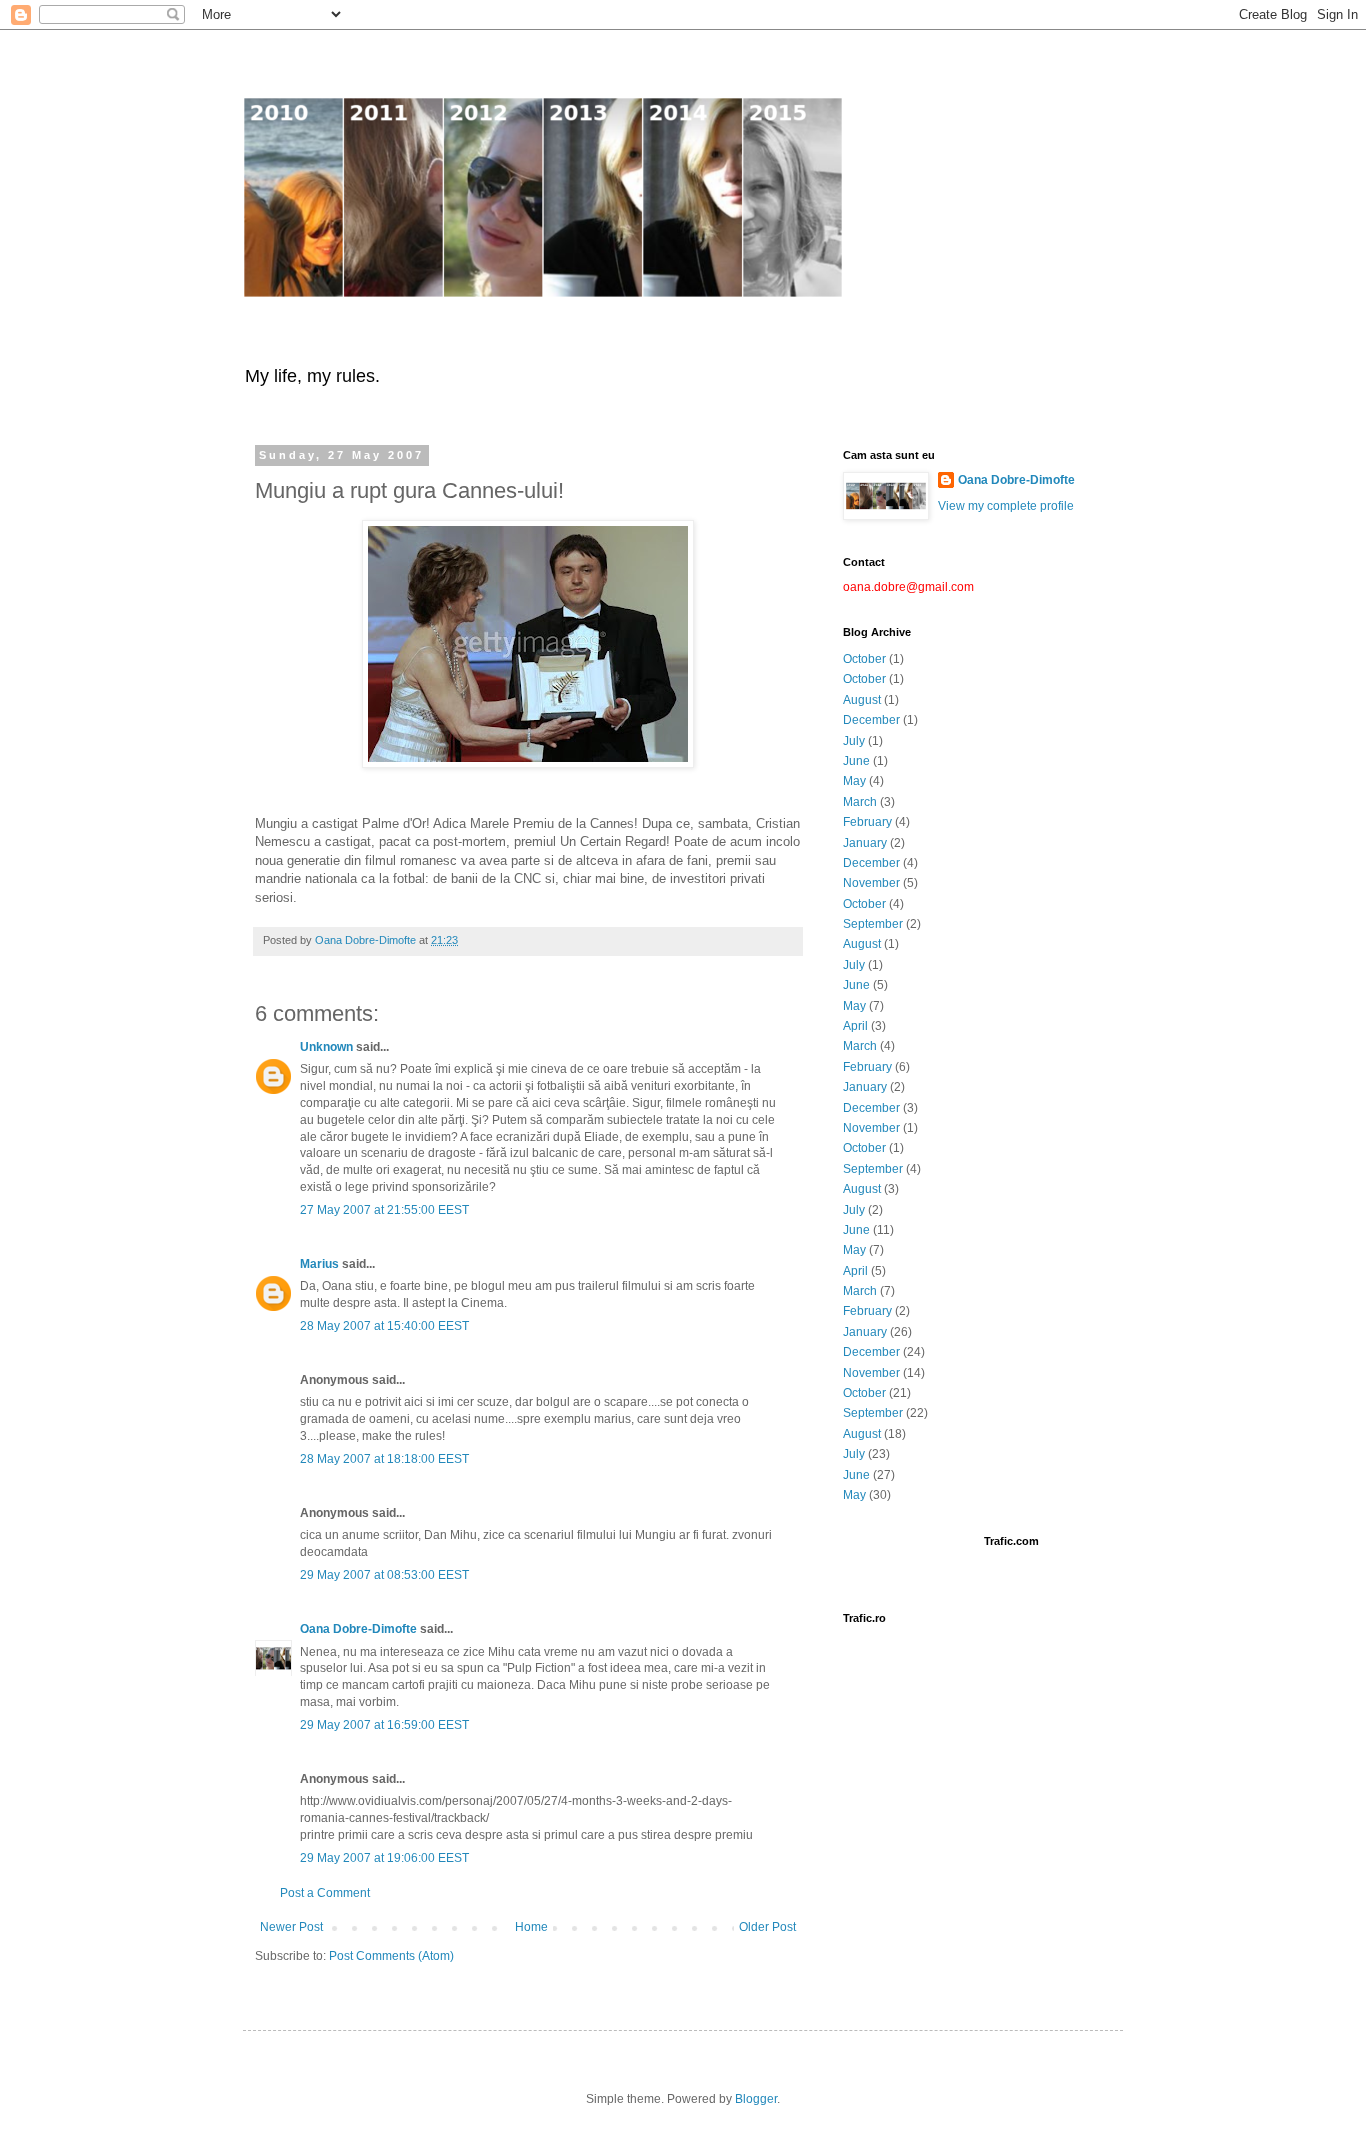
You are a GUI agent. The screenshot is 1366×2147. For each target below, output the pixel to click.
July (854, 741)
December (871, 720)
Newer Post (291, 1927)
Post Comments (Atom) (391, 1956)
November (871, 883)
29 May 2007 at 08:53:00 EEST (384, 1575)
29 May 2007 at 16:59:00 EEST (384, 1725)
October (864, 659)
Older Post (767, 1927)
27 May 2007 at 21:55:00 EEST (384, 1210)
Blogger (756, 2099)
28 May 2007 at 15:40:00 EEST (384, 1326)
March (860, 802)
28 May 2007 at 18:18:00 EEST (384, 1459)
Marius (319, 1264)
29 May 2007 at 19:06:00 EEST (384, 1858)
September (873, 924)
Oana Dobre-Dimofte (358, 1629)
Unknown (326, 1047)
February (867, 822)
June (856, 761)
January (865, 843)
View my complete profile (1006, 506)
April (855, 1026)
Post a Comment (325, 1893)
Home (531, 1927)
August (862, 700)
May (854, 781)
